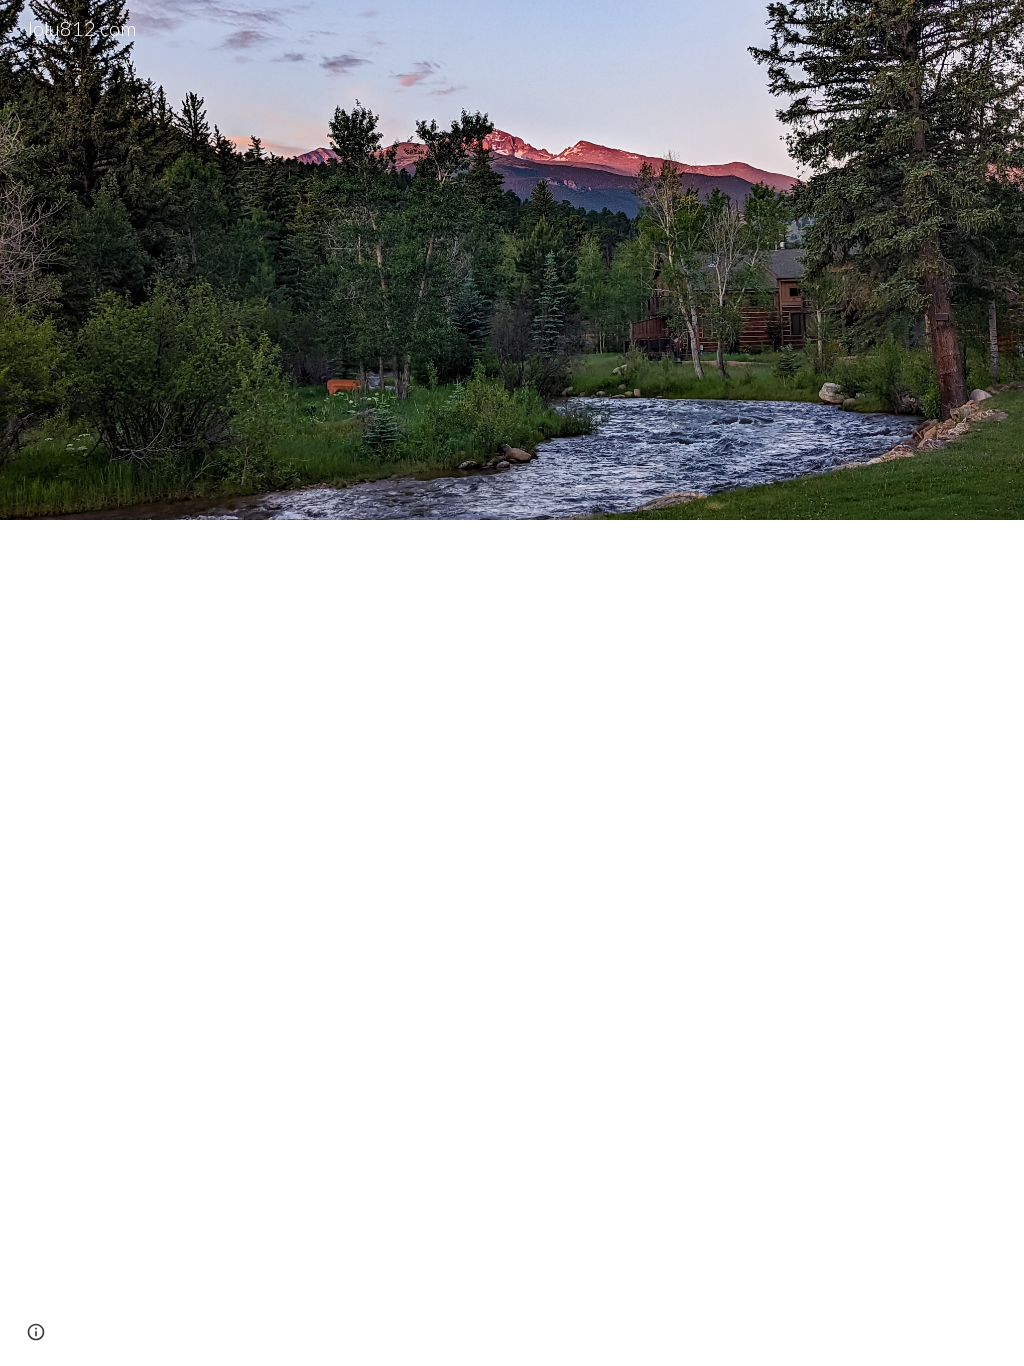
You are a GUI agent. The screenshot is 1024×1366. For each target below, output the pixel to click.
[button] (36, 1332)
